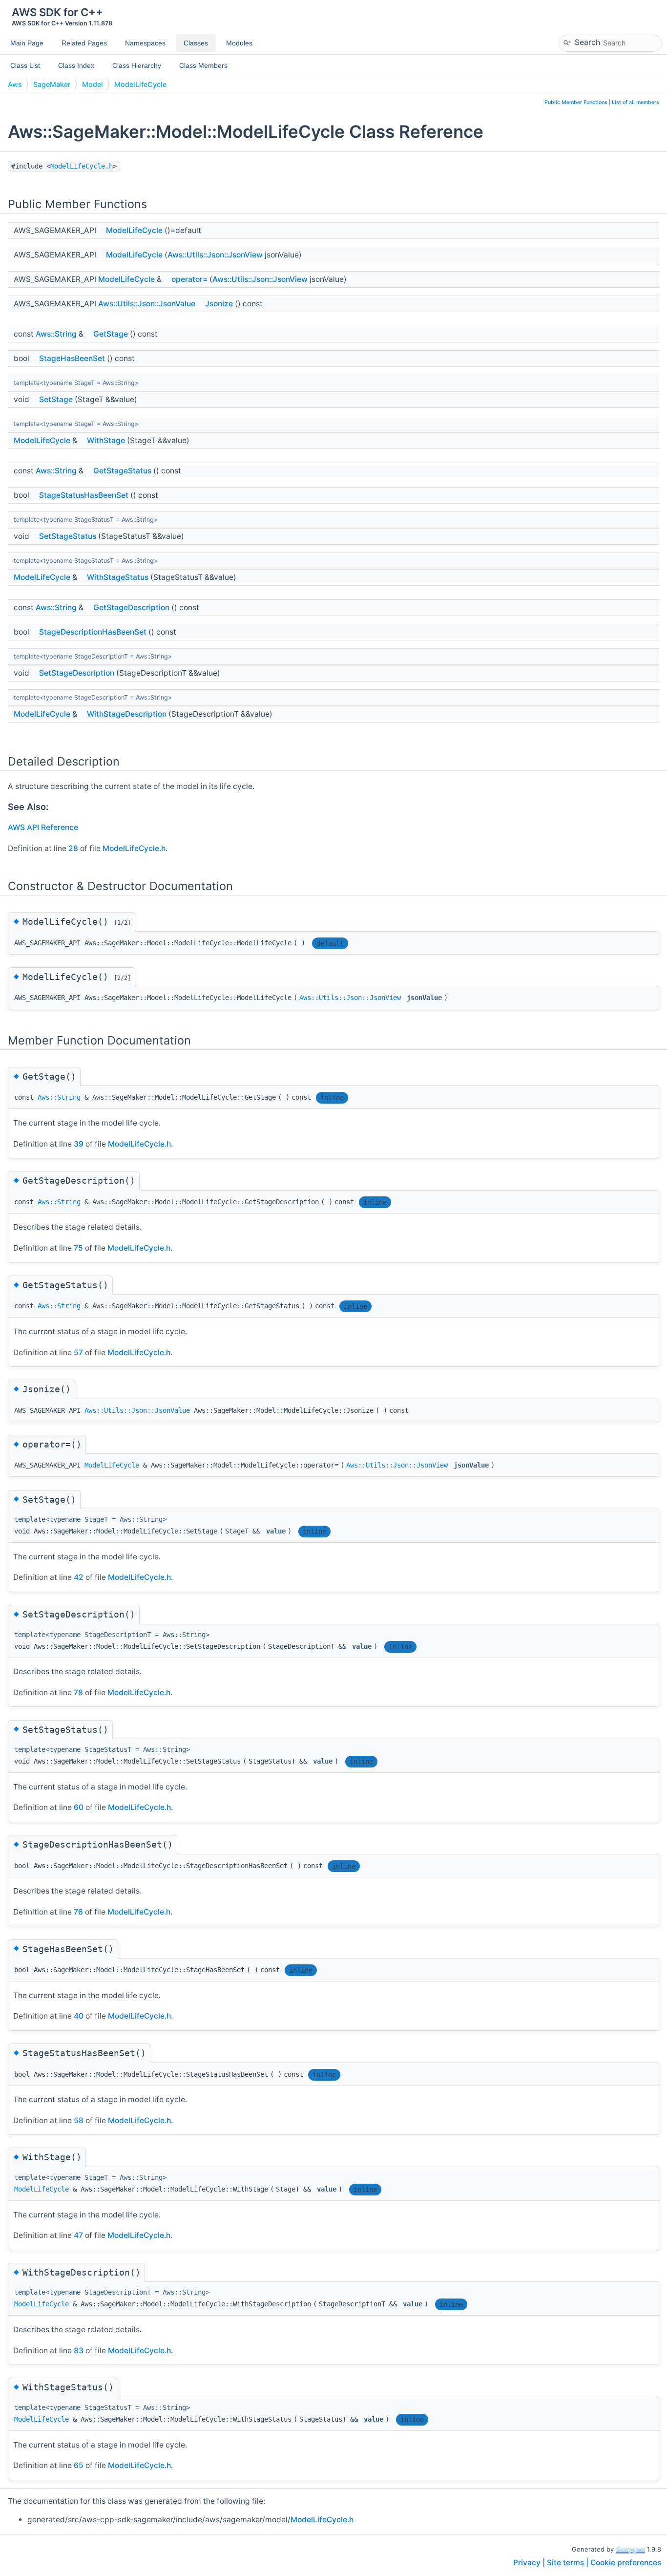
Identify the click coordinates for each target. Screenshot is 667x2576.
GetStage (111, 334)
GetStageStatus (122, 471)
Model (93, 84)
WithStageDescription (127, 714)
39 (79, 1144)
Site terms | (569, 2563)
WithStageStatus (118, 577)
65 (79, 2465)
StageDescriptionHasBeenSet (93, 632)
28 (73, 848)
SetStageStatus (68, 536)
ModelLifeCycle (140, 84)
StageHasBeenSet (72, 358)
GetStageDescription (131, 607)
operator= (189, 279)
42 (79, 1577)
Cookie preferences (626, 2563)
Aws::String (56, 334)
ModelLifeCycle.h (82, 166)
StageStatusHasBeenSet (84, 495)
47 (78, 2235)
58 (79, 2120)
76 (78, 1912)
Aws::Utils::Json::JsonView (215, 255)
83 (79, 2351)
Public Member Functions (576, 102)
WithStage (106, 440)
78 (78, 1692)
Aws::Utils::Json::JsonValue (147, 304)
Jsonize (219, 304)
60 (79, 1807)
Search (587, 42)
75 (78, 1248)
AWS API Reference (43, 827)
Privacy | (530, 2563)
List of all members (636, 102)
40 (79, 2016)
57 (78, 1352)
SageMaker (52, 84)
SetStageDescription (77, 673)
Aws (15, 84)
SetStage (56, 399)
